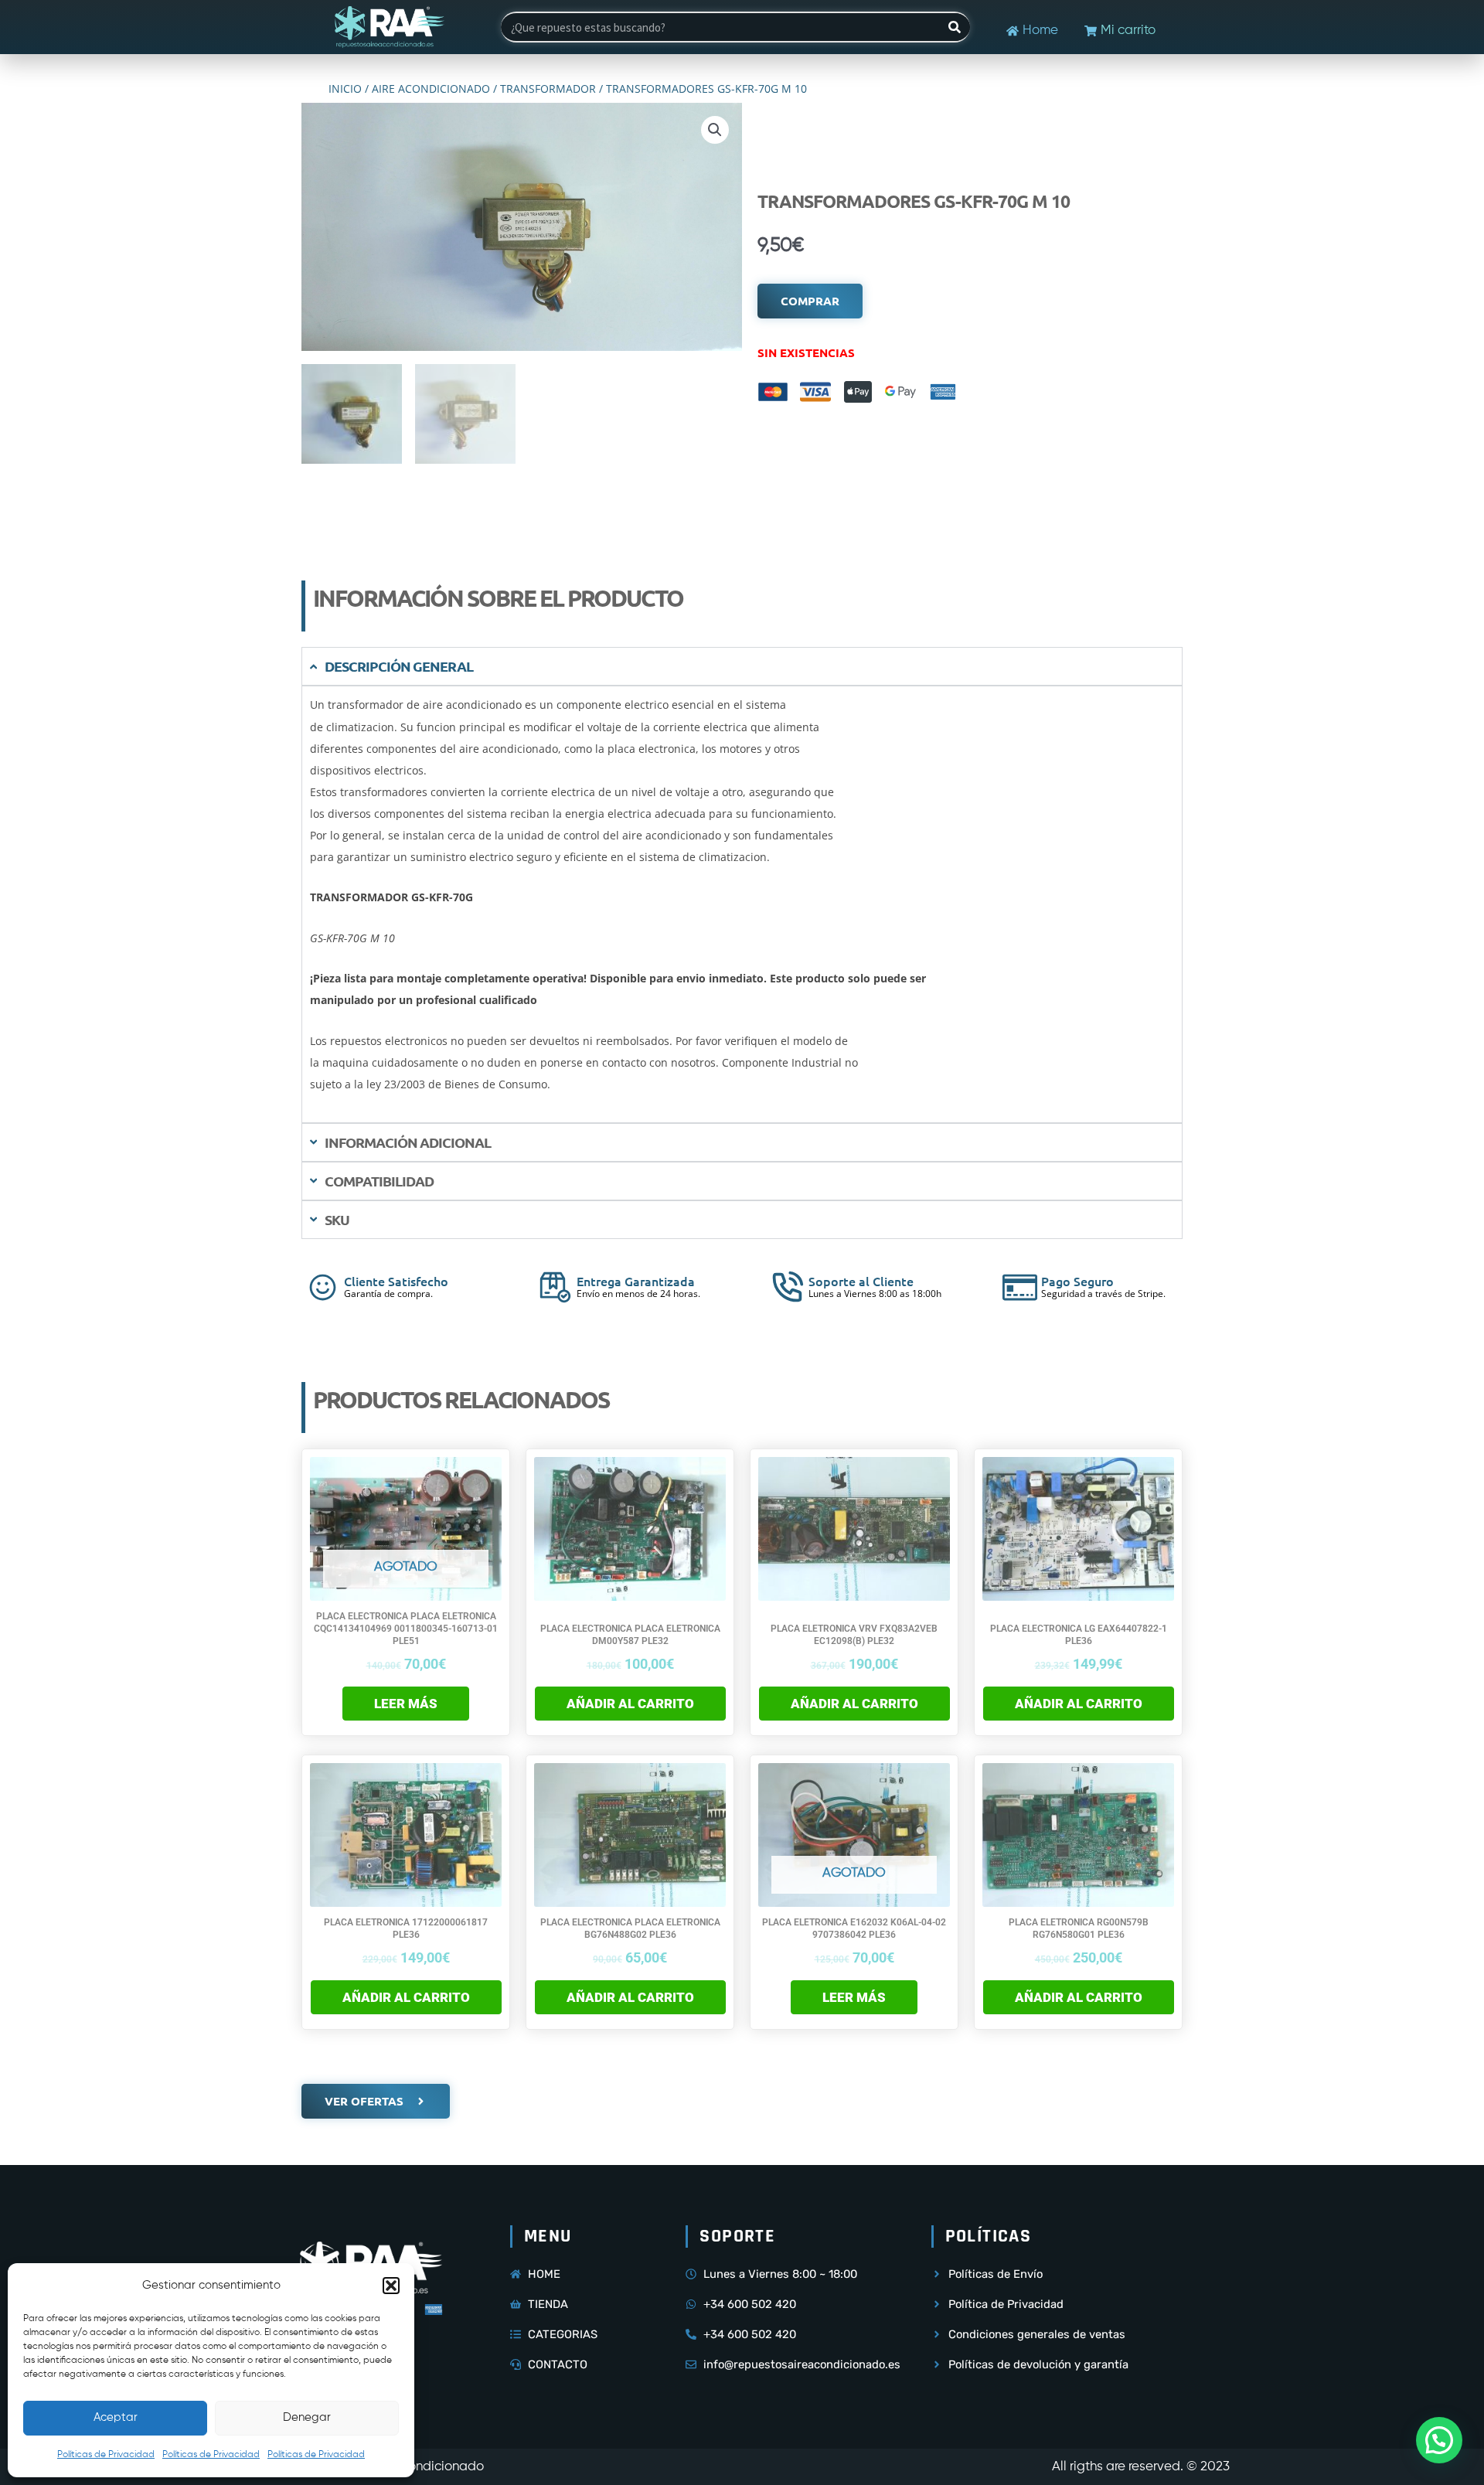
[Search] (955, 27)
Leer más (406, 1704)
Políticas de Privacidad (106, 2455)
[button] (391, 2286)
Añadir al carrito (630, 1704)
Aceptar (116, 2417)
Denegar (307, 2417)
